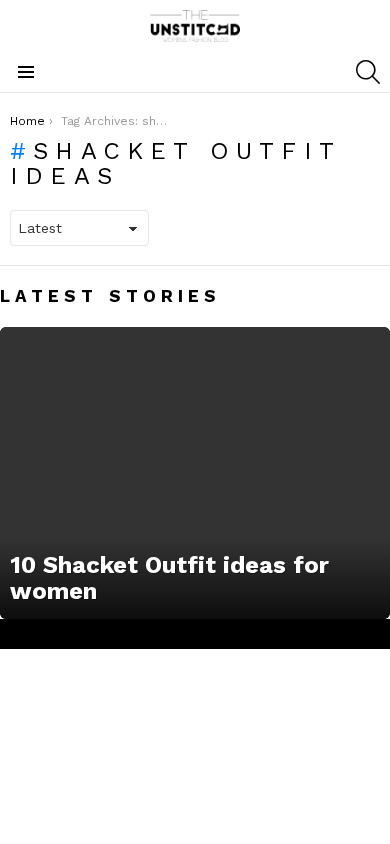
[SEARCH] (368, 72)
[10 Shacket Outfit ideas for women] (195, 473)
